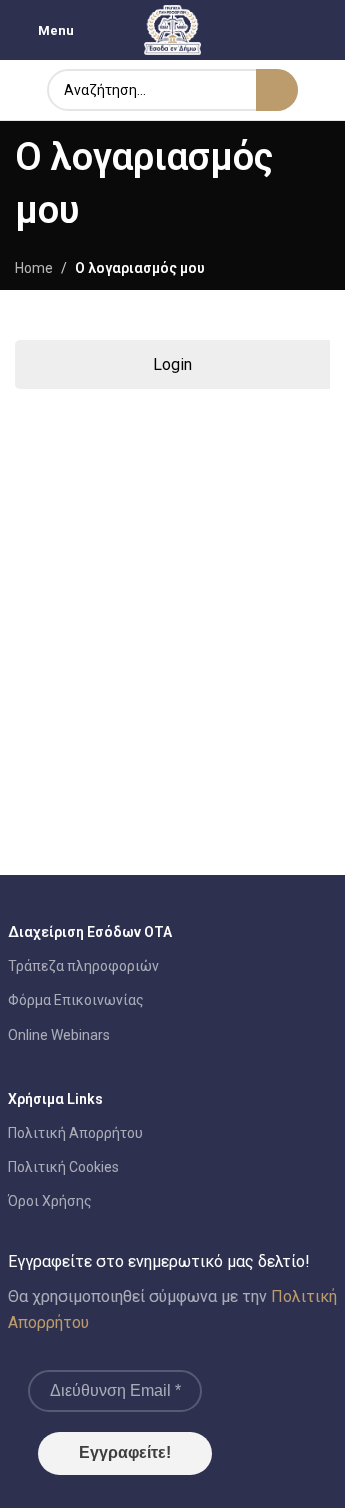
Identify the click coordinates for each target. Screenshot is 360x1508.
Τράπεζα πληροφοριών (83, 966)
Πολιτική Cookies (63, 1167)
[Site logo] (173, 29)
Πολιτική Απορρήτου (75, 1133)
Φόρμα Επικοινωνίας (76, 1000)
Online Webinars (59, 1035)
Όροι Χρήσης (50, 1201)
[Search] (277, 90)
